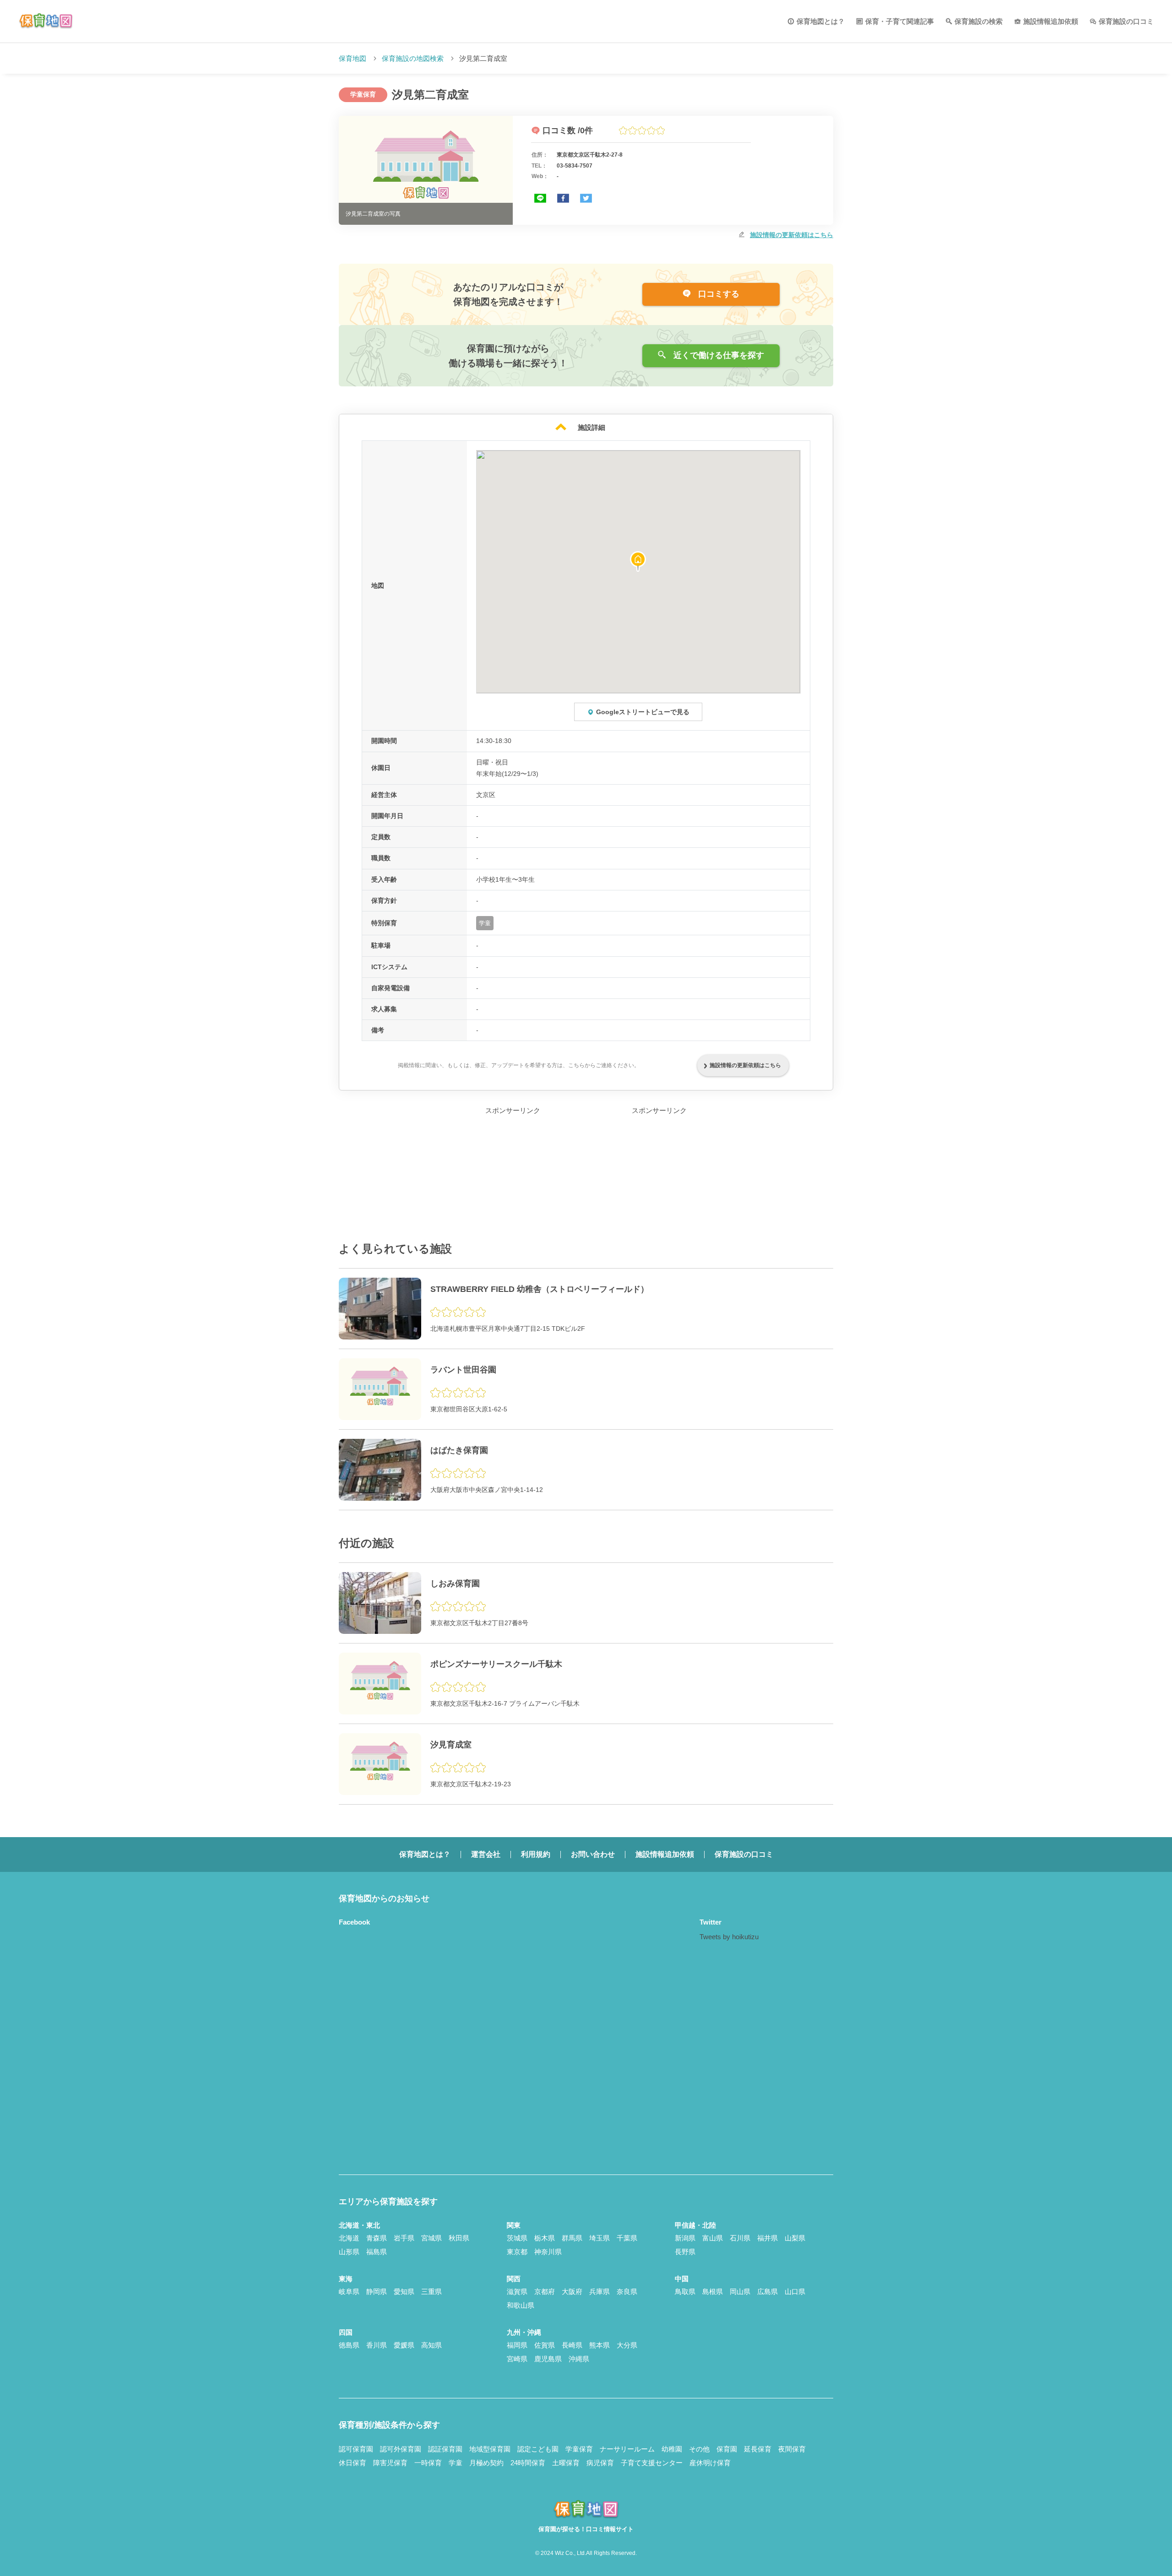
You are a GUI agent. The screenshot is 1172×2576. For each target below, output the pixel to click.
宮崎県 (517, 2359)
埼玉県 (600, 2238)
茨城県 (517, 2238)
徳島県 (349, 2345)
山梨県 (795, 2238)
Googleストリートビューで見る (643, 712)
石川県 (740, 2238)
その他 (699, 2449)
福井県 (768, 2238)
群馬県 (572, 2238)
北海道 (349, 2238)
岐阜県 (349, 2291)
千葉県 (627, 2238)
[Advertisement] (513, 1174)
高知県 (431, 2345)
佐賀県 (545, 2345)
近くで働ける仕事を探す (718, 355)
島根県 (713, 2291)
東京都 (517, 2252)
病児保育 (600, 2463)
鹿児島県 (548, 2359)
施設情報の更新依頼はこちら (792, 235)
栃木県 (545, 2238)
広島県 (768, 2291)
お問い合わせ (593, 1854)
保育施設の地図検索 (413, 58)
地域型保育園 (490, 2449)
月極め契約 (486, 2463)
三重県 (431, 2291)
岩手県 (404, 2238)
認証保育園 (445, 2449)
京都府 (545, 2291)
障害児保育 (390, 2463)
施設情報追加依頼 (1051, 21)
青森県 (377, 2238)
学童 (456, 2463)
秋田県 (459, 2238)
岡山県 (740, 2291)
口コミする (718, 294)
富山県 (713, 2238)
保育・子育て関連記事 (900, 21)
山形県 (349, 2252)
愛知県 (404, 2291)
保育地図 (353, 58)
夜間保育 (792, 2449)
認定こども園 (538, 2449)
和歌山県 (521, 2305)
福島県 (377, 2252)
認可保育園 (356, 2449)
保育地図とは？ (821, 21)
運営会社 (486, 1854)
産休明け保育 (710, 2463)
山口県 (795, 2291)
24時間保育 (528, 2463)
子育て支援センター (652, 2463)
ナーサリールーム (627, 2449)
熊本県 (600, 2345)
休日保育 (353, 2463)
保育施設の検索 (979, 21)
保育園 (727, 2449)
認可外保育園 (401, 2449)
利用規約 (536, 1854)
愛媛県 (404, 2345)
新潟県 (685, 2238)
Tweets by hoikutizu (729, 1937)
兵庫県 (600, 2291)
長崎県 (572, 2345)
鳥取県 (685, 2291)
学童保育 (579, 2449)
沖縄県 (579, 2359)
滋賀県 (517, 2291)
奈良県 (627, 2291)
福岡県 (517, 2345)
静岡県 (377, 2291)
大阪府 (572, 2291)
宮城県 (431, 2238)
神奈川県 (548, 2252)
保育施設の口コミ (1126, 21)
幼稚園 (672, 2449)
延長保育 (758, 2449)
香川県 (377, 2345)
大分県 (627, 2345)
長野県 (685, 2252)
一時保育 (428, 2463)
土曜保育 (566, 2463)
